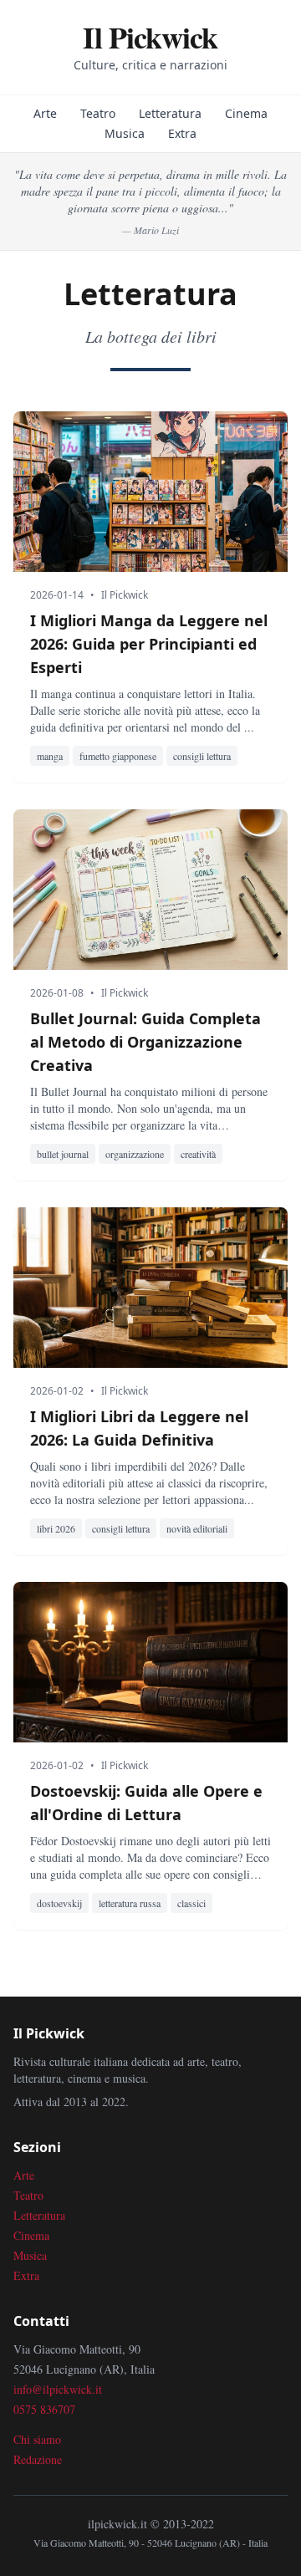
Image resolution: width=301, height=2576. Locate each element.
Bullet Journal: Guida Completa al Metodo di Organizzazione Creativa (145, 1042)
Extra (182, 133)
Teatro (98, 113)
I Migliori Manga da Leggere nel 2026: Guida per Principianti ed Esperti (149, 644)
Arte (45, 113)
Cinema (246, 113)
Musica (125, 133)
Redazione (38, 2459)
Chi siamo (37, 2439)
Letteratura (170, 113)
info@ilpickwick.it (58, 2389)
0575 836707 (44, 2409)
